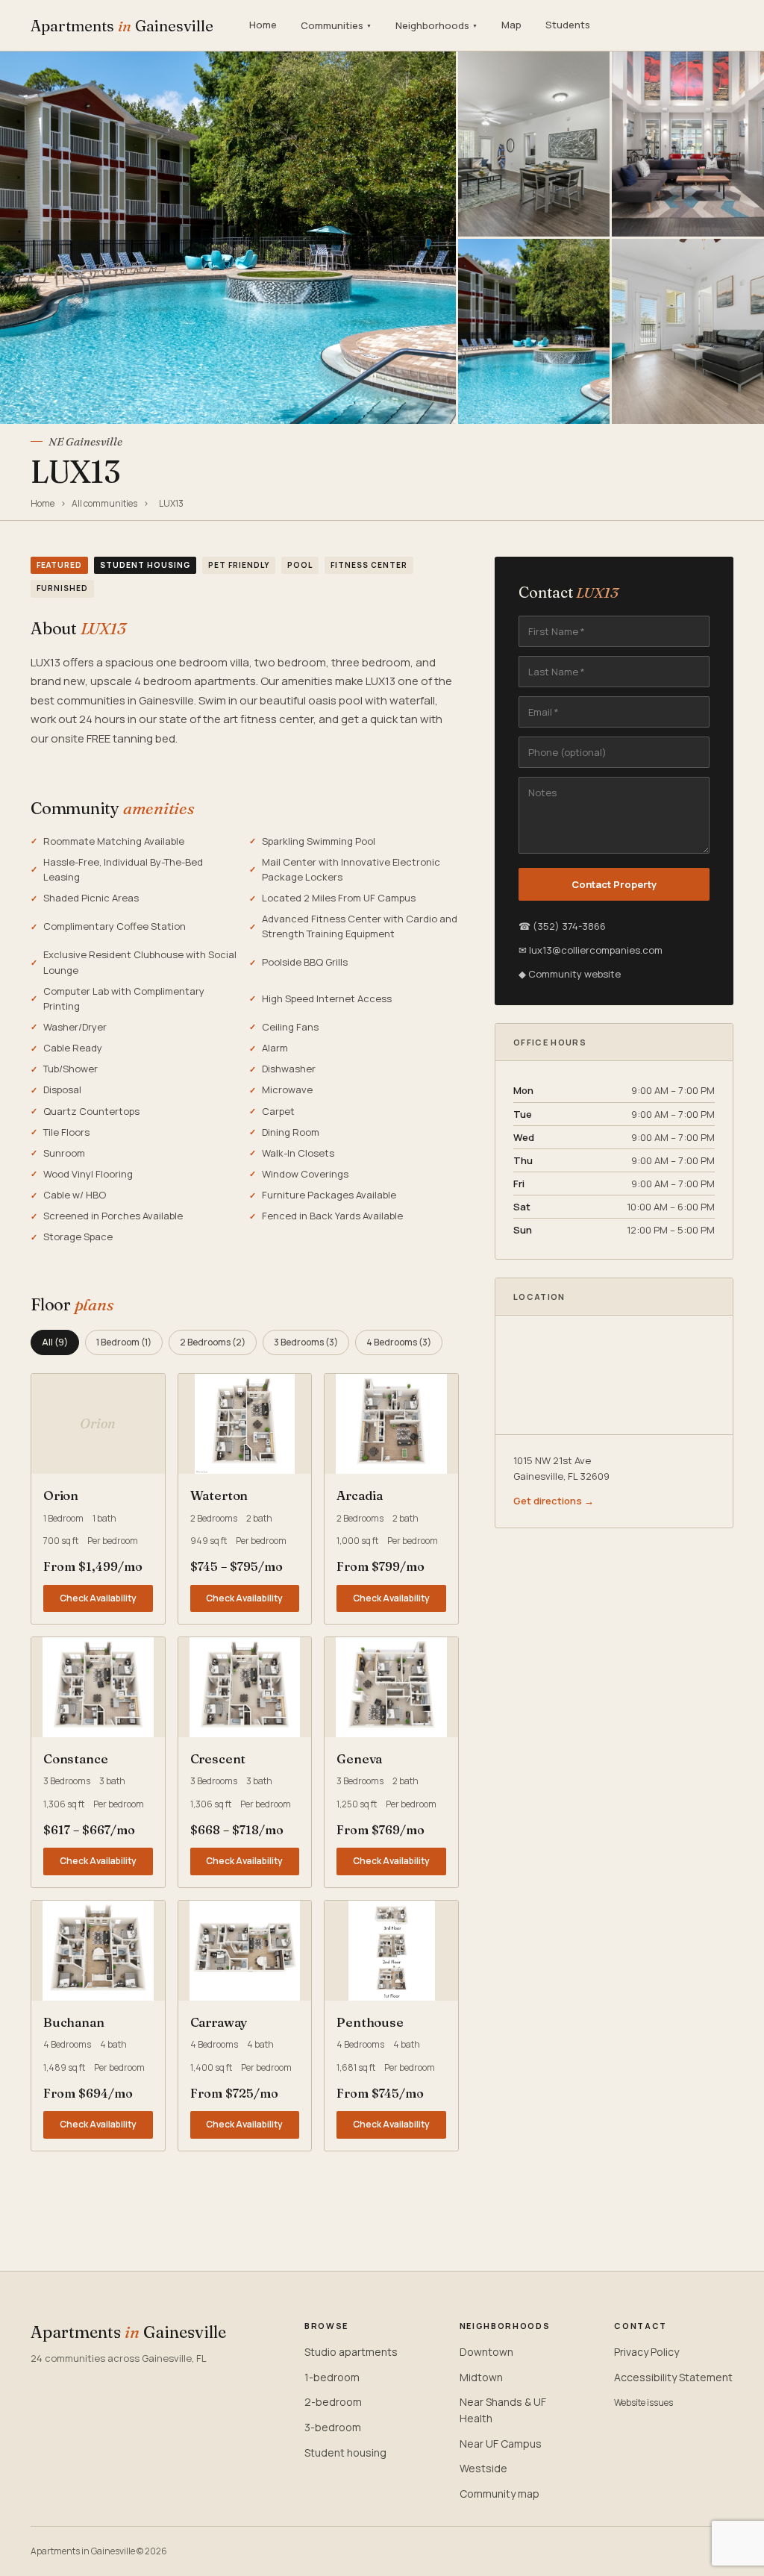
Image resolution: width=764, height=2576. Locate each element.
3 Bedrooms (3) (306, 1342)
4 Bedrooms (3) (399, 1342)
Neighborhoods (436, 25)
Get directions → (554, 1501)
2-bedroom (333, 2402)
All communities (104, 503)
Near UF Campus (501, 2444)
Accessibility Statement (673, 2377)
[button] (245, 1424)
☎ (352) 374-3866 (562, 926)
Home (263, 25)
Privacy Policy (646, 2352)
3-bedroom (333, 2427)
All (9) (55, 1342)
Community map (500, 2494)
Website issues (644, 2403)
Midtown (481, 2377)
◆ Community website (570, 974)
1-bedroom (332, 2377)
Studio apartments (351, 2352)
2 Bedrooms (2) (213, 1342)
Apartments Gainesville (122, 26)
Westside (483, 2468)
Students (568, 25)
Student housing (345, 2452)
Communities (336, 25)
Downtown (486, 2352)
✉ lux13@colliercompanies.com (591, 950)
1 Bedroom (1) (124, 1342)
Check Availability (98, 1598)
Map (511, 25)
